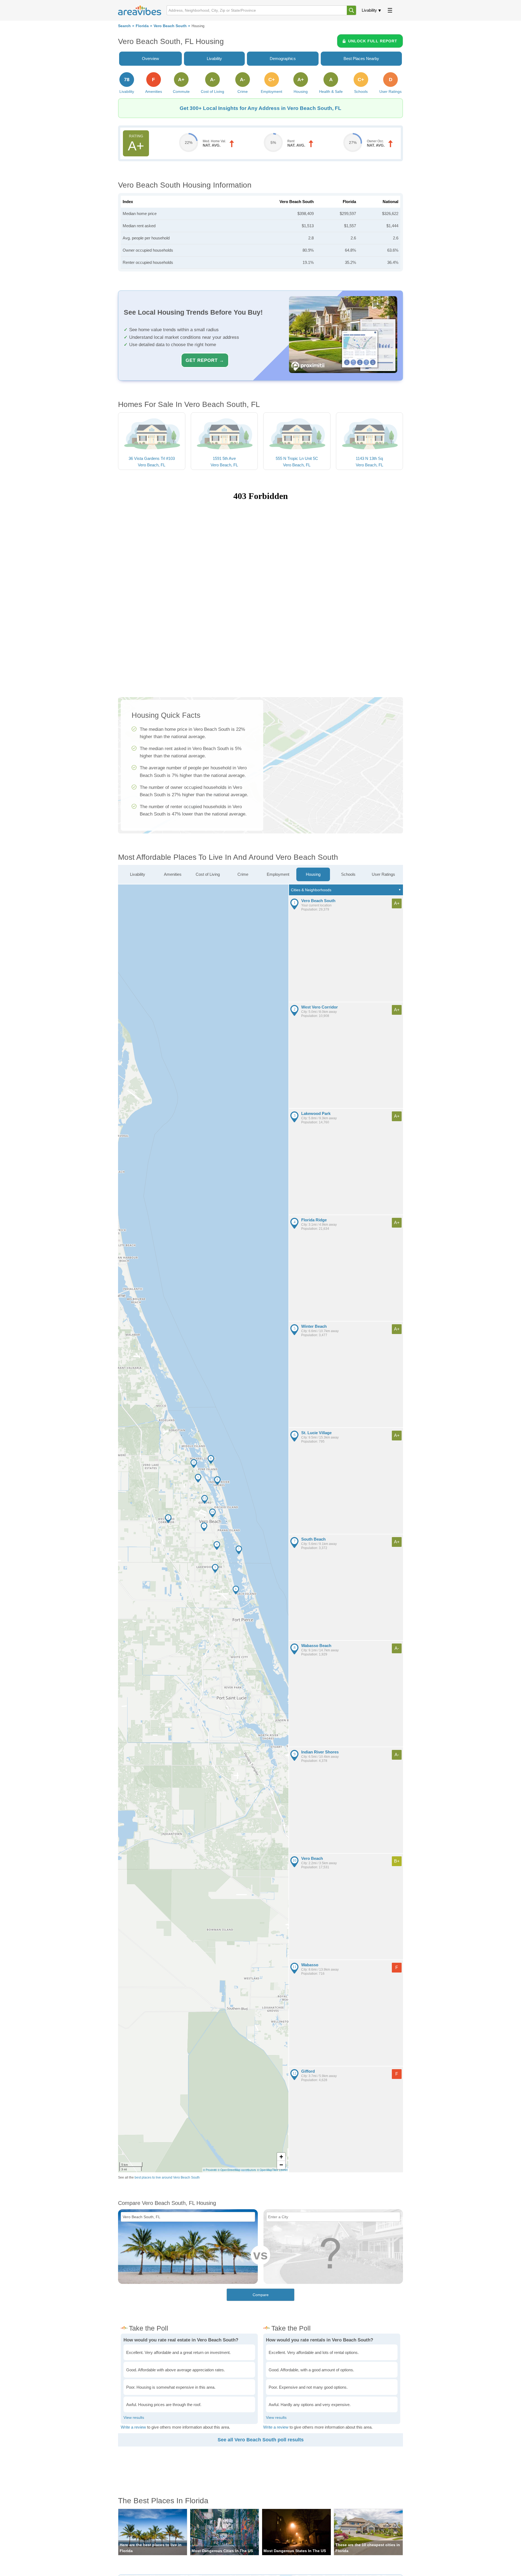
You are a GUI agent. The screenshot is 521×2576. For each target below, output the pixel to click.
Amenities (173, 874)
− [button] (281, 2165)
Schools (348, 874)
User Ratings (383, 874)
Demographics (283, 59)
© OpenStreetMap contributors (237, 2170)
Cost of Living (208, 874)
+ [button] (281, 2157)
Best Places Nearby (361, 59)
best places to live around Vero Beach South (167, 2177)
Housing (313, 874)
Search (124, 26)
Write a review (133, 2427)
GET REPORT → (205, 360)
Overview (150, 59)
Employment (278, 874)
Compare (261, 2295)
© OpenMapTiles (267, 2170)
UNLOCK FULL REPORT (373, 41)
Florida (142, 26)
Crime (243, 874)
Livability (369, 10)
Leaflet (283, 2170)
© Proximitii (210, 2170)
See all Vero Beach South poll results (261, 2440)
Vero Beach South (170, 26)
